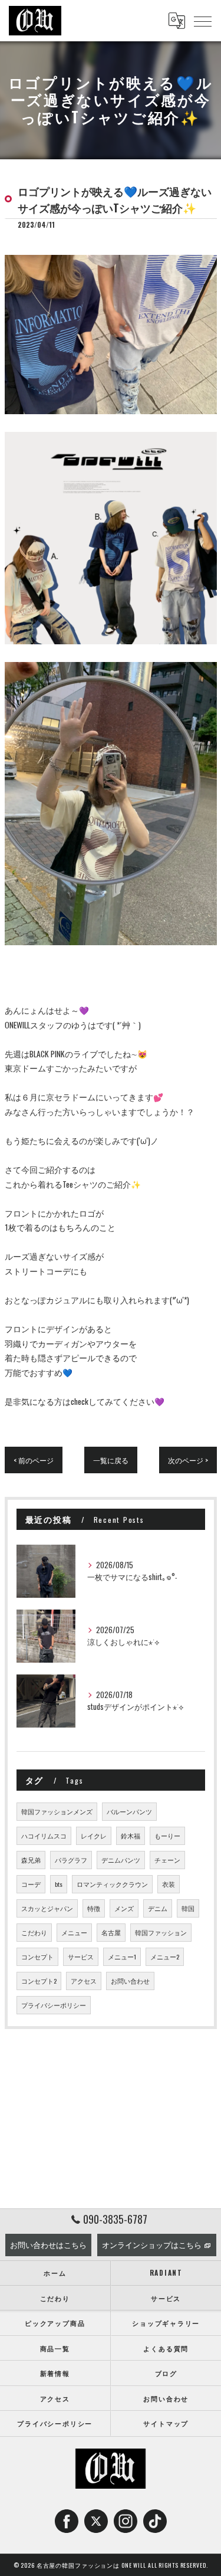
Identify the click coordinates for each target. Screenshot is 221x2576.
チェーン (167, 1860)
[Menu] (203, 21)
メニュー (74, 1932)
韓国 (188, 1908)
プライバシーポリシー (54, 2005)
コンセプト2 (39, 1981)
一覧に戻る (111, 1460)
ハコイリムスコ (44, 1836)
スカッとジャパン (47, 1908)
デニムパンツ (121, 1860)
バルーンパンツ (129, 1811)
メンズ (124, 1908)
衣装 (169, 1884)
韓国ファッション (161, 1932)
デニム (158, 1908)
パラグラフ (71, 1860)
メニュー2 (165, 1956)
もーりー (167, 1836)
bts (59, 1884)
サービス (81, 1956)
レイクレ (94, 1836)
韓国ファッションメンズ (57, 1811)
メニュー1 (122, 1956)
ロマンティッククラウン (112, 1884)
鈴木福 (131, 1836)
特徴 (94, 1908)
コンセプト (37, 1956)
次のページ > (188, 1460)
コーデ (31, 1884)
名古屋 (111, 1932)
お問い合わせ (130, 1981)
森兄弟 (31, 1860)
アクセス (84, 1981)
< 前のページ (34, 1460)
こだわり (34, 1932)
